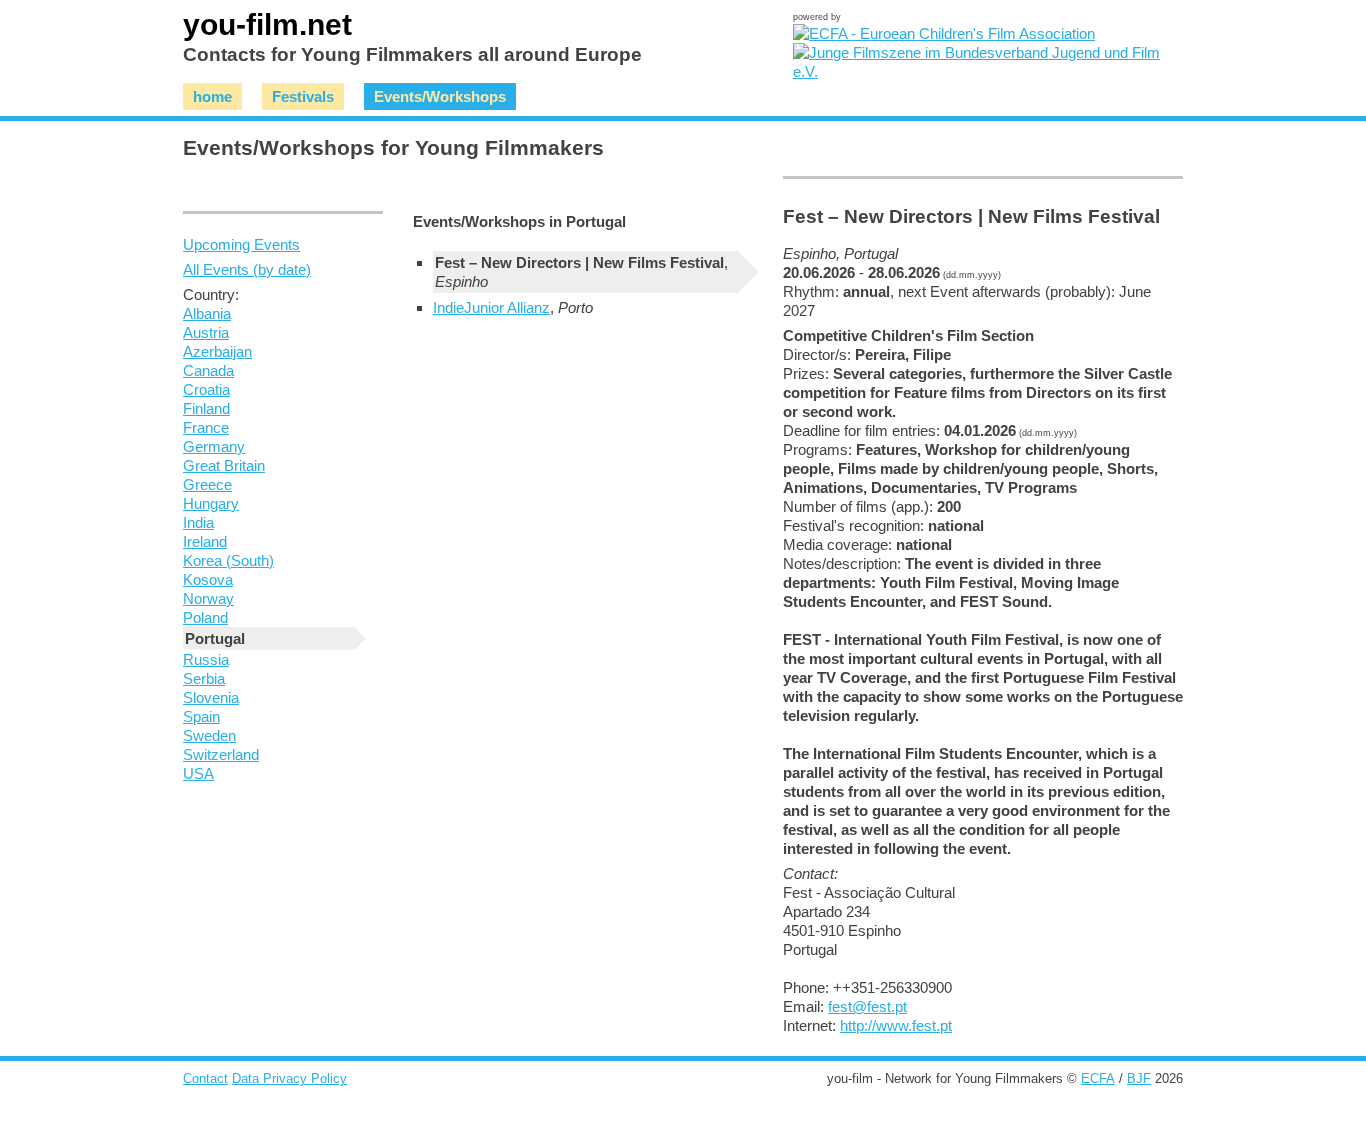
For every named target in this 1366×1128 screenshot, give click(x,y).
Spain (201, 716)
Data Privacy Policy (289, 1078)
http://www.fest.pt (896, 1025)
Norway (208, 598)
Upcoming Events (241, 244)
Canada (208, 370)
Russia (206, 659)
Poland (205, 617)
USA (198, 773)
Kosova (208, 579)
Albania (207, 313)
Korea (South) (228, 560)
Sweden (209, 735)
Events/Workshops (440, 96)
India (198, 522)
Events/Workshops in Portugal (519, 221)
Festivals (303, 96)
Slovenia (211, 697)
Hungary (211, 503)
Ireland (205, 541)
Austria (206, 332)
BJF (1139, 1078)
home (212, 96)
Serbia (204, 678)
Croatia (206, 389)
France (206, 427)
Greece (207, 484)
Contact (205, 1078)
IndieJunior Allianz (491, 307)
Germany (214, 446)
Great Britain (224, 465)
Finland (206, 408)
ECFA (1098, 1078)
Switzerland (221, 754)
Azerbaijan (217, 351)
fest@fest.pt (867, 1006)
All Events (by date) (247, 269)
